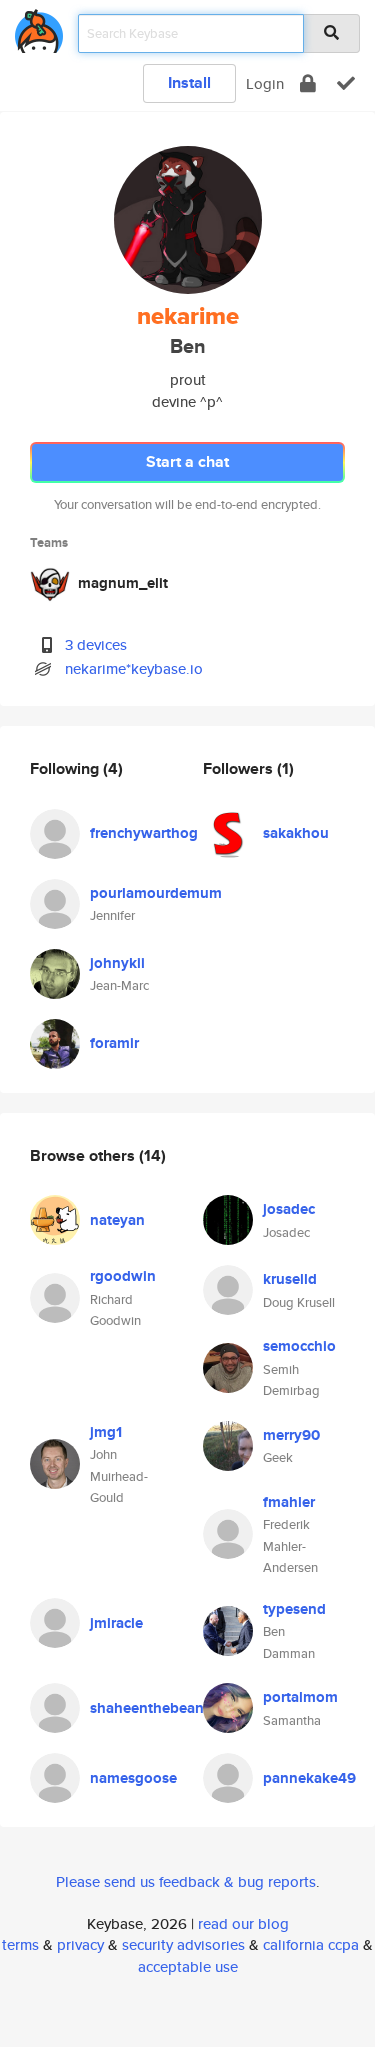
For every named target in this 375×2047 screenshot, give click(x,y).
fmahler (289, 1502)
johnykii (117, 963)
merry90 (291, 1435)
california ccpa (311, 1944)
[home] (39, 27)
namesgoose (133, 1778)
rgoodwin (123, 1276)
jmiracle (116, 1623)
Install (189, 82)
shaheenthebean (147, 1708)
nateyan (117, 1220)
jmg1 (106, 1432)
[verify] (346, 83)
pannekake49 (309, 1778)
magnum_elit (123, 583)
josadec (289, 1209)
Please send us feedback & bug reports (186, 1881)
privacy (80, 1944)
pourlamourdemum (156, 893)
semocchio (299, 1346)
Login (265, 83)
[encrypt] (308, 83)
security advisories (183, 1944)
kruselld (290, 1279)
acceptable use (188, 1966)
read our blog (243, 1923)
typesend (294, 1609)
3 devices (96, 644)
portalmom (300, 1697)
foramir (114, 1043)
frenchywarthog (144, 833)
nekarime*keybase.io (134, 668)
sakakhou (296, 833)
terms (20, 1944)
